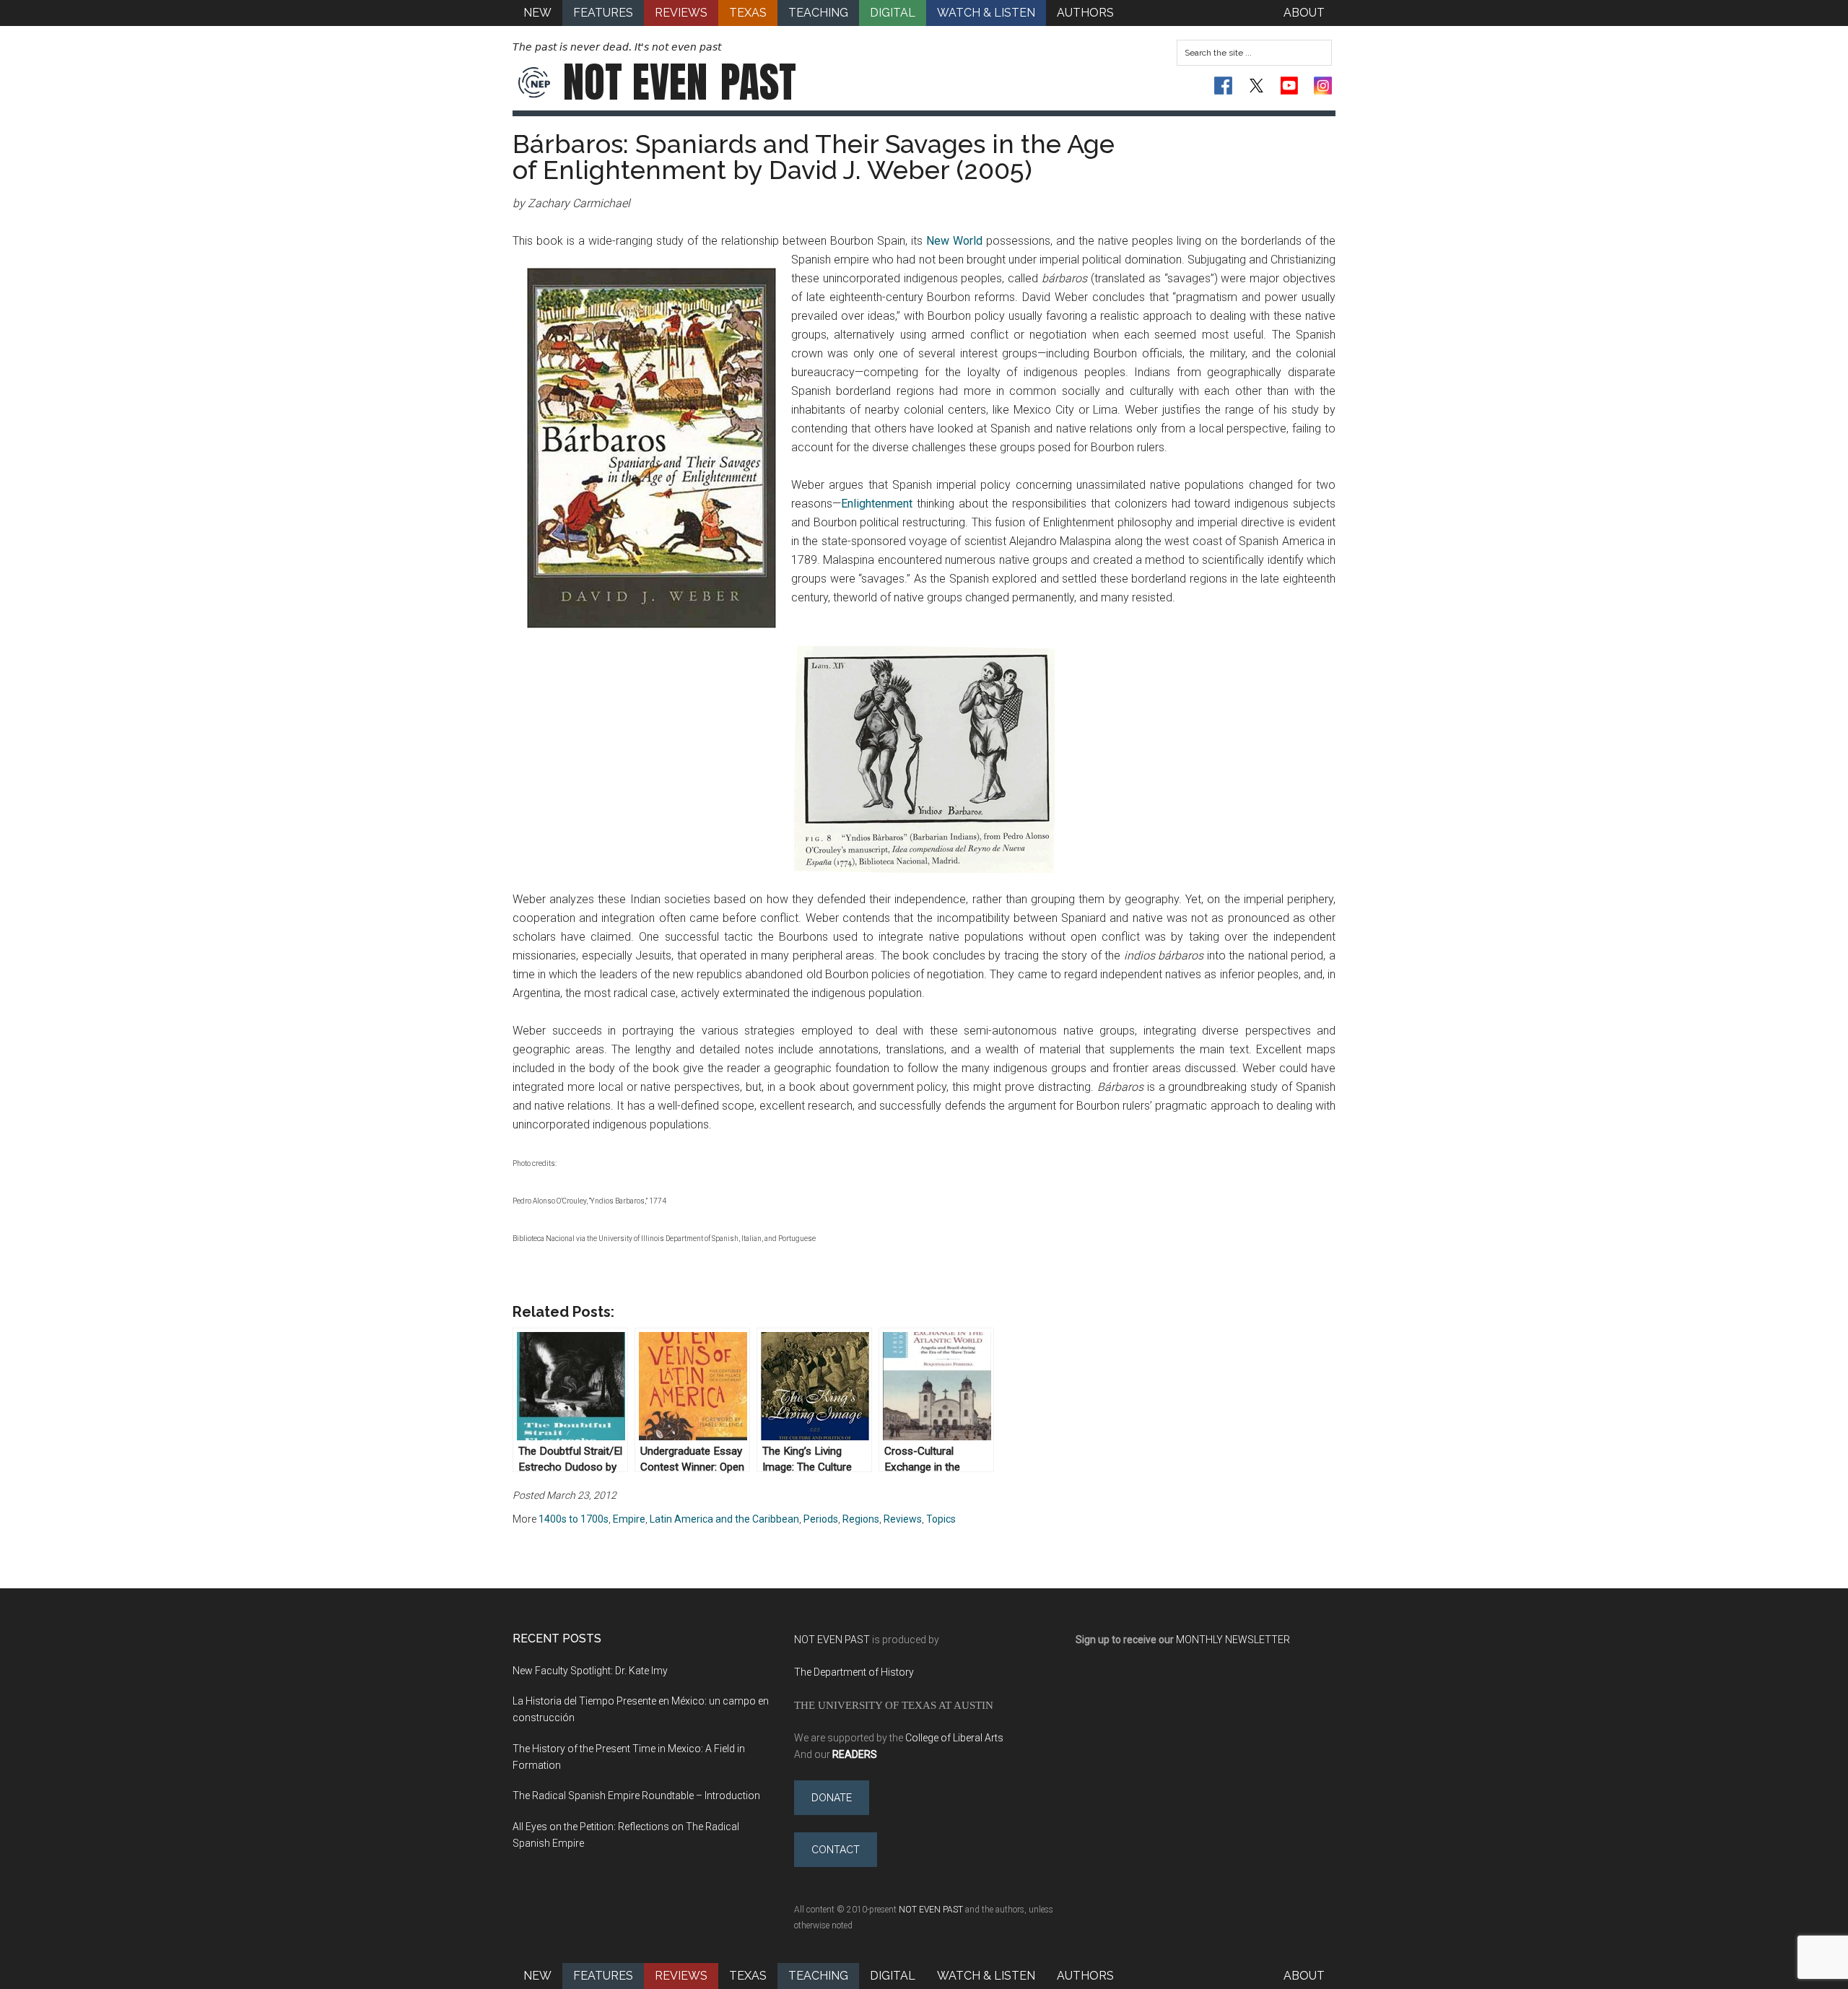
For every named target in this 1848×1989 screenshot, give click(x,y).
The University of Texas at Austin (894, 1705)
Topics (941, 1519)
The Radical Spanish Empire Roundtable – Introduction (636, 1796)
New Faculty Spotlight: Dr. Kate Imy (590, 1671)
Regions (861, 1519)
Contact (836, 1850)
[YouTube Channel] (1290, 86)
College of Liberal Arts (954, 1738)
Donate (832, 1798)
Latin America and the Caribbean (724, 1519)
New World (954, 241)
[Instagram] (1323, 86)
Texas (748, 1976)
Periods (821, 1519)
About (1304, 1976)
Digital (893, 1976)
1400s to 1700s (574, 1519)
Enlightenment (879, 504)
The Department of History (854, 1672)
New (537, 1976)
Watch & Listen (986, 1976)
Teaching (818, 1976)
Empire (629, 1519)
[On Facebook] (1223, 86)
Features (603, 1976)
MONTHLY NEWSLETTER (1233, 1640)
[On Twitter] (1256, 86)
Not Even (680, 82)
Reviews (903, 1519)
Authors (1085, 1976)
